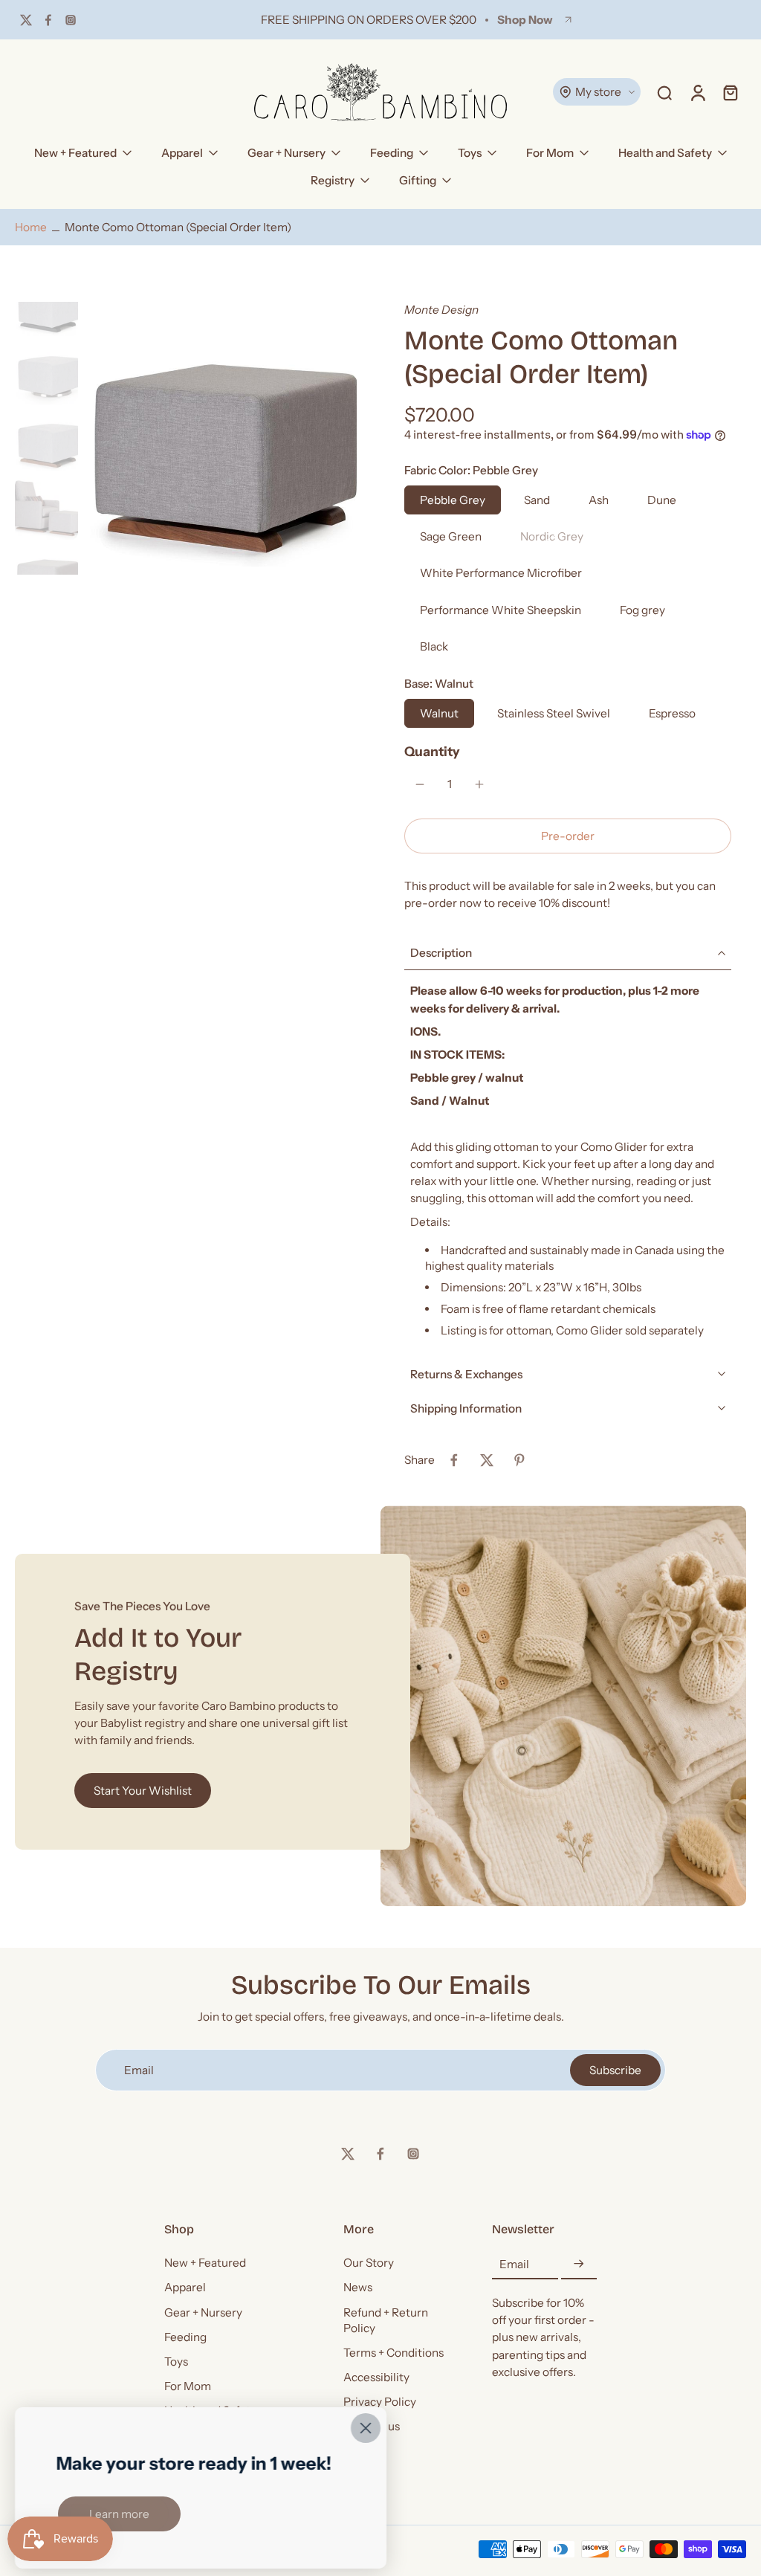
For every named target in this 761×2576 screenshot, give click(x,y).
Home (31, 227)
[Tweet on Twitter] (487, 1460)
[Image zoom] (220, 438)
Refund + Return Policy (386, 2320)
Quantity (432, 751)
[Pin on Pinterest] (519, 1460)
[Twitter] (26, 20)
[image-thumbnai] (46, 306)
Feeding (392, 153)
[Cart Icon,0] (730, 92)
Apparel (182, 153)
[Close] (366, 2428)
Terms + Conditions (394, 2353)
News (358, 2288)
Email (514, 2264)
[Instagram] (71, 20)
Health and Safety (665, 153)
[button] (568, 836)
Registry (333, 180)
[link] (119, 2514)
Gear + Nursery (286, 153)
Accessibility (376, 2377)
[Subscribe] (579, 2264)
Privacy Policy (380, 2402)
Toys (470, 153)
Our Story (369, 2263)
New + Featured (75, 153)
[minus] (420, 784)
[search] (664, 92)
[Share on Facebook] (454, 1460)
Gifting (418, 180)
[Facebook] (48, 20)
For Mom (550, 153)
